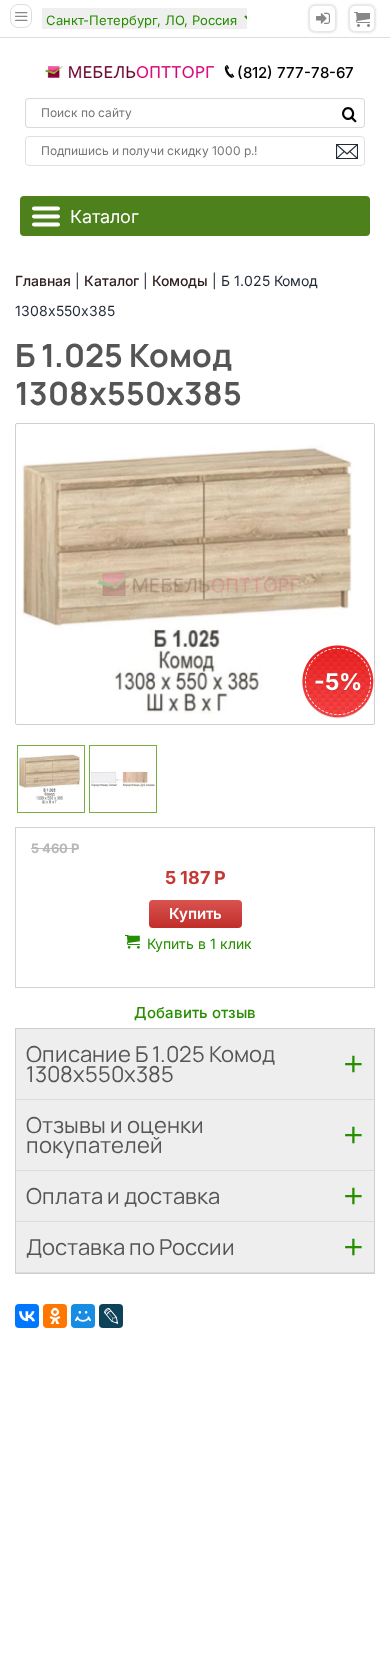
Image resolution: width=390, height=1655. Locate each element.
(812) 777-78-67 (295, 72)
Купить (195, 913)
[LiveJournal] (111, 1316)
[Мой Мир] (83, 1316)
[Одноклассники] (55, 1316)
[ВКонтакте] (27, 1316)
